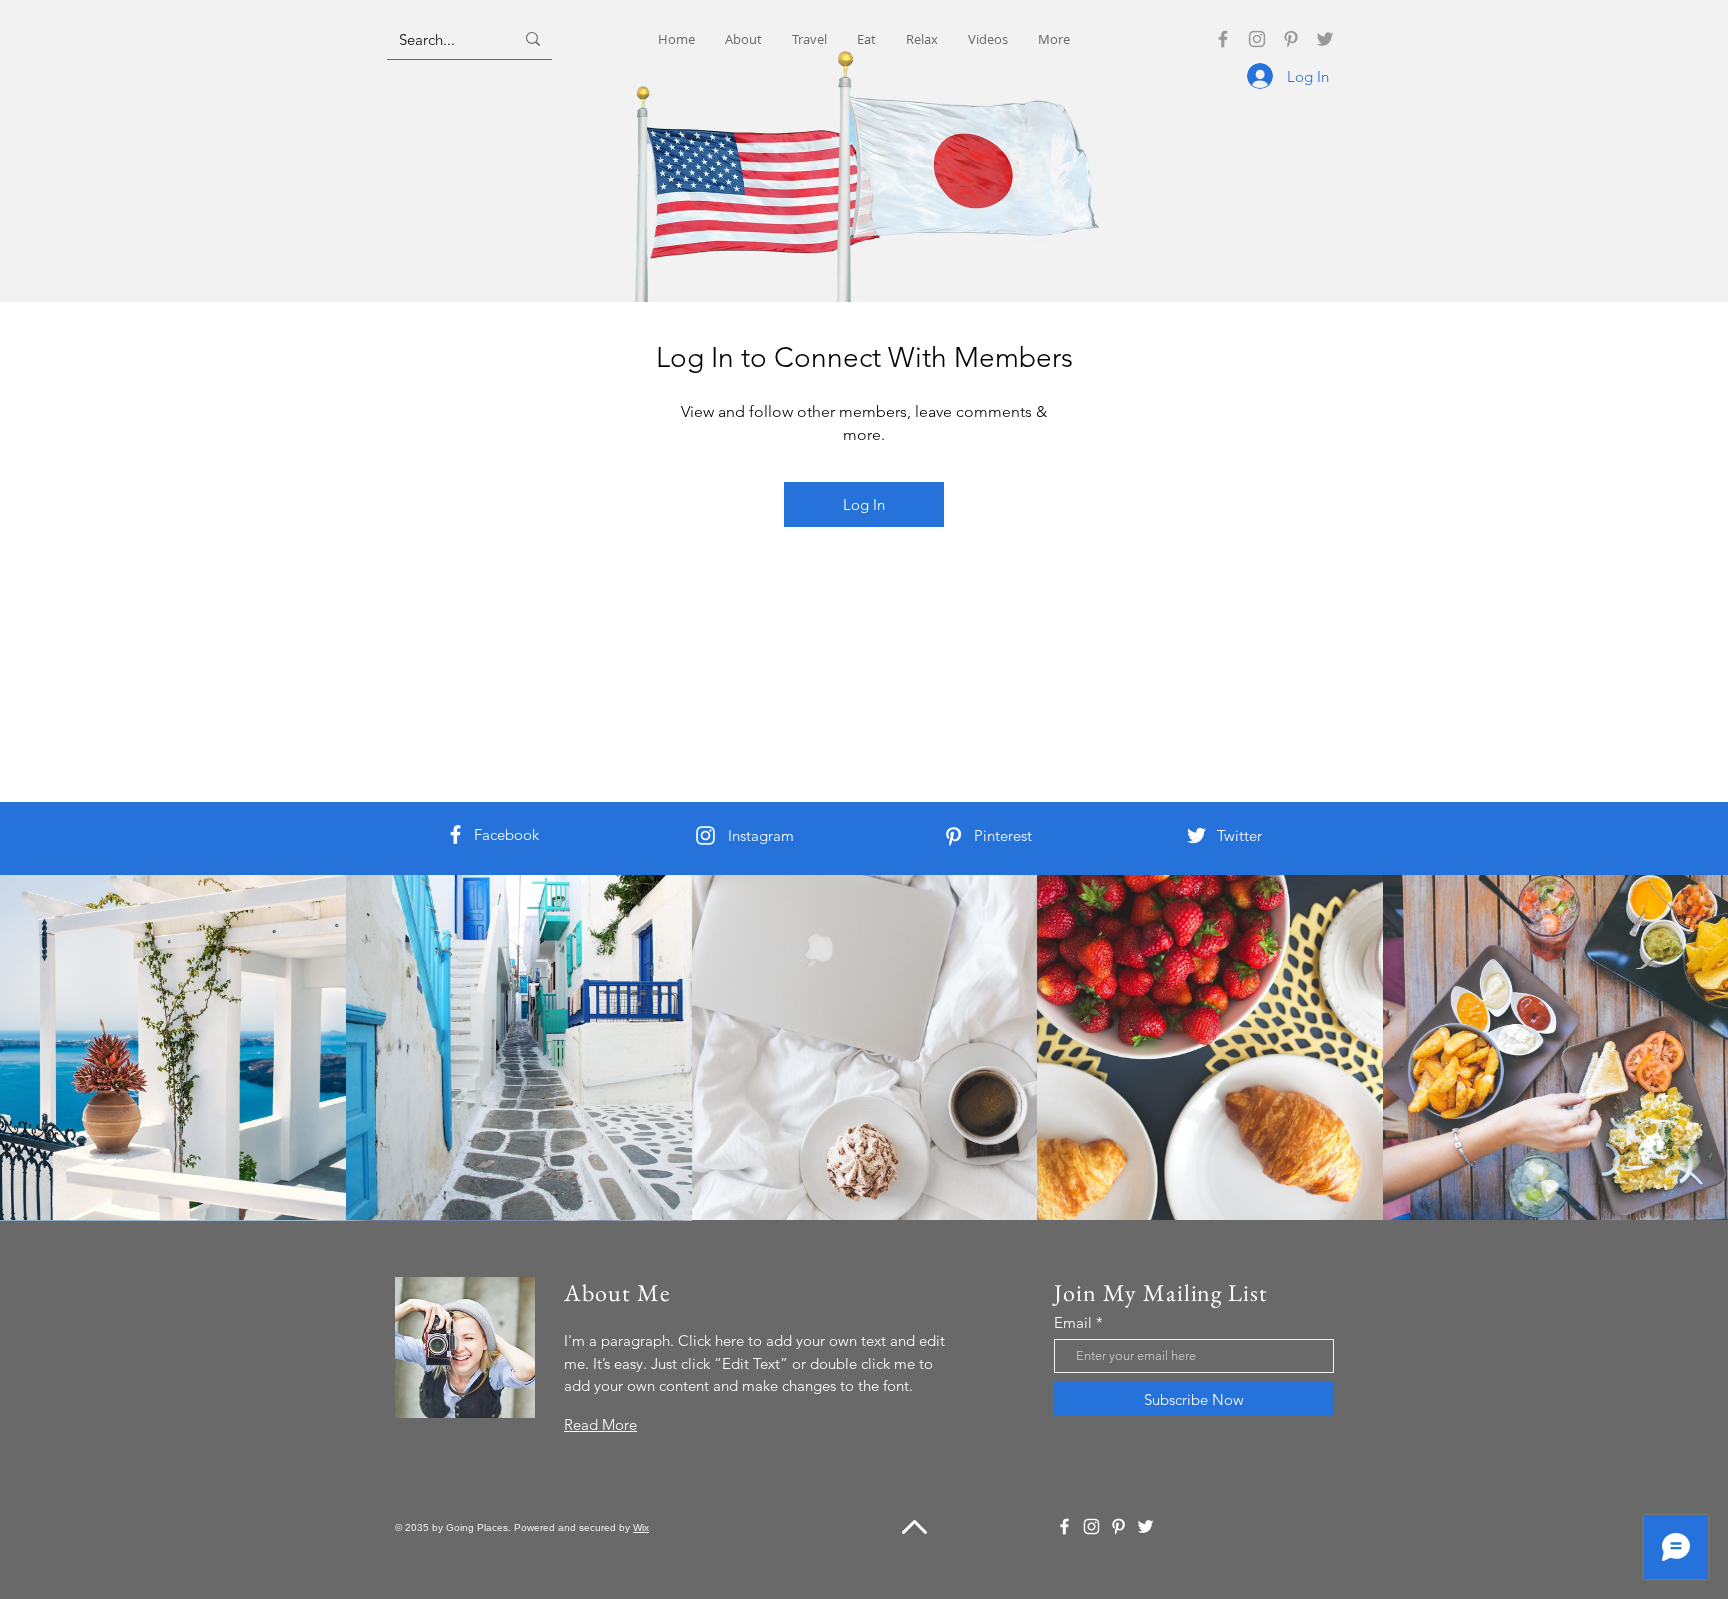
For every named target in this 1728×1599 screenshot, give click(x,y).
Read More (600, 1424)
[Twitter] (1325, 39)
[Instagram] (1257, 39)
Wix (641, 1527)
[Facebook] (1223, 39)
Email (1073, 1322)
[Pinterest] (1291, 39)
